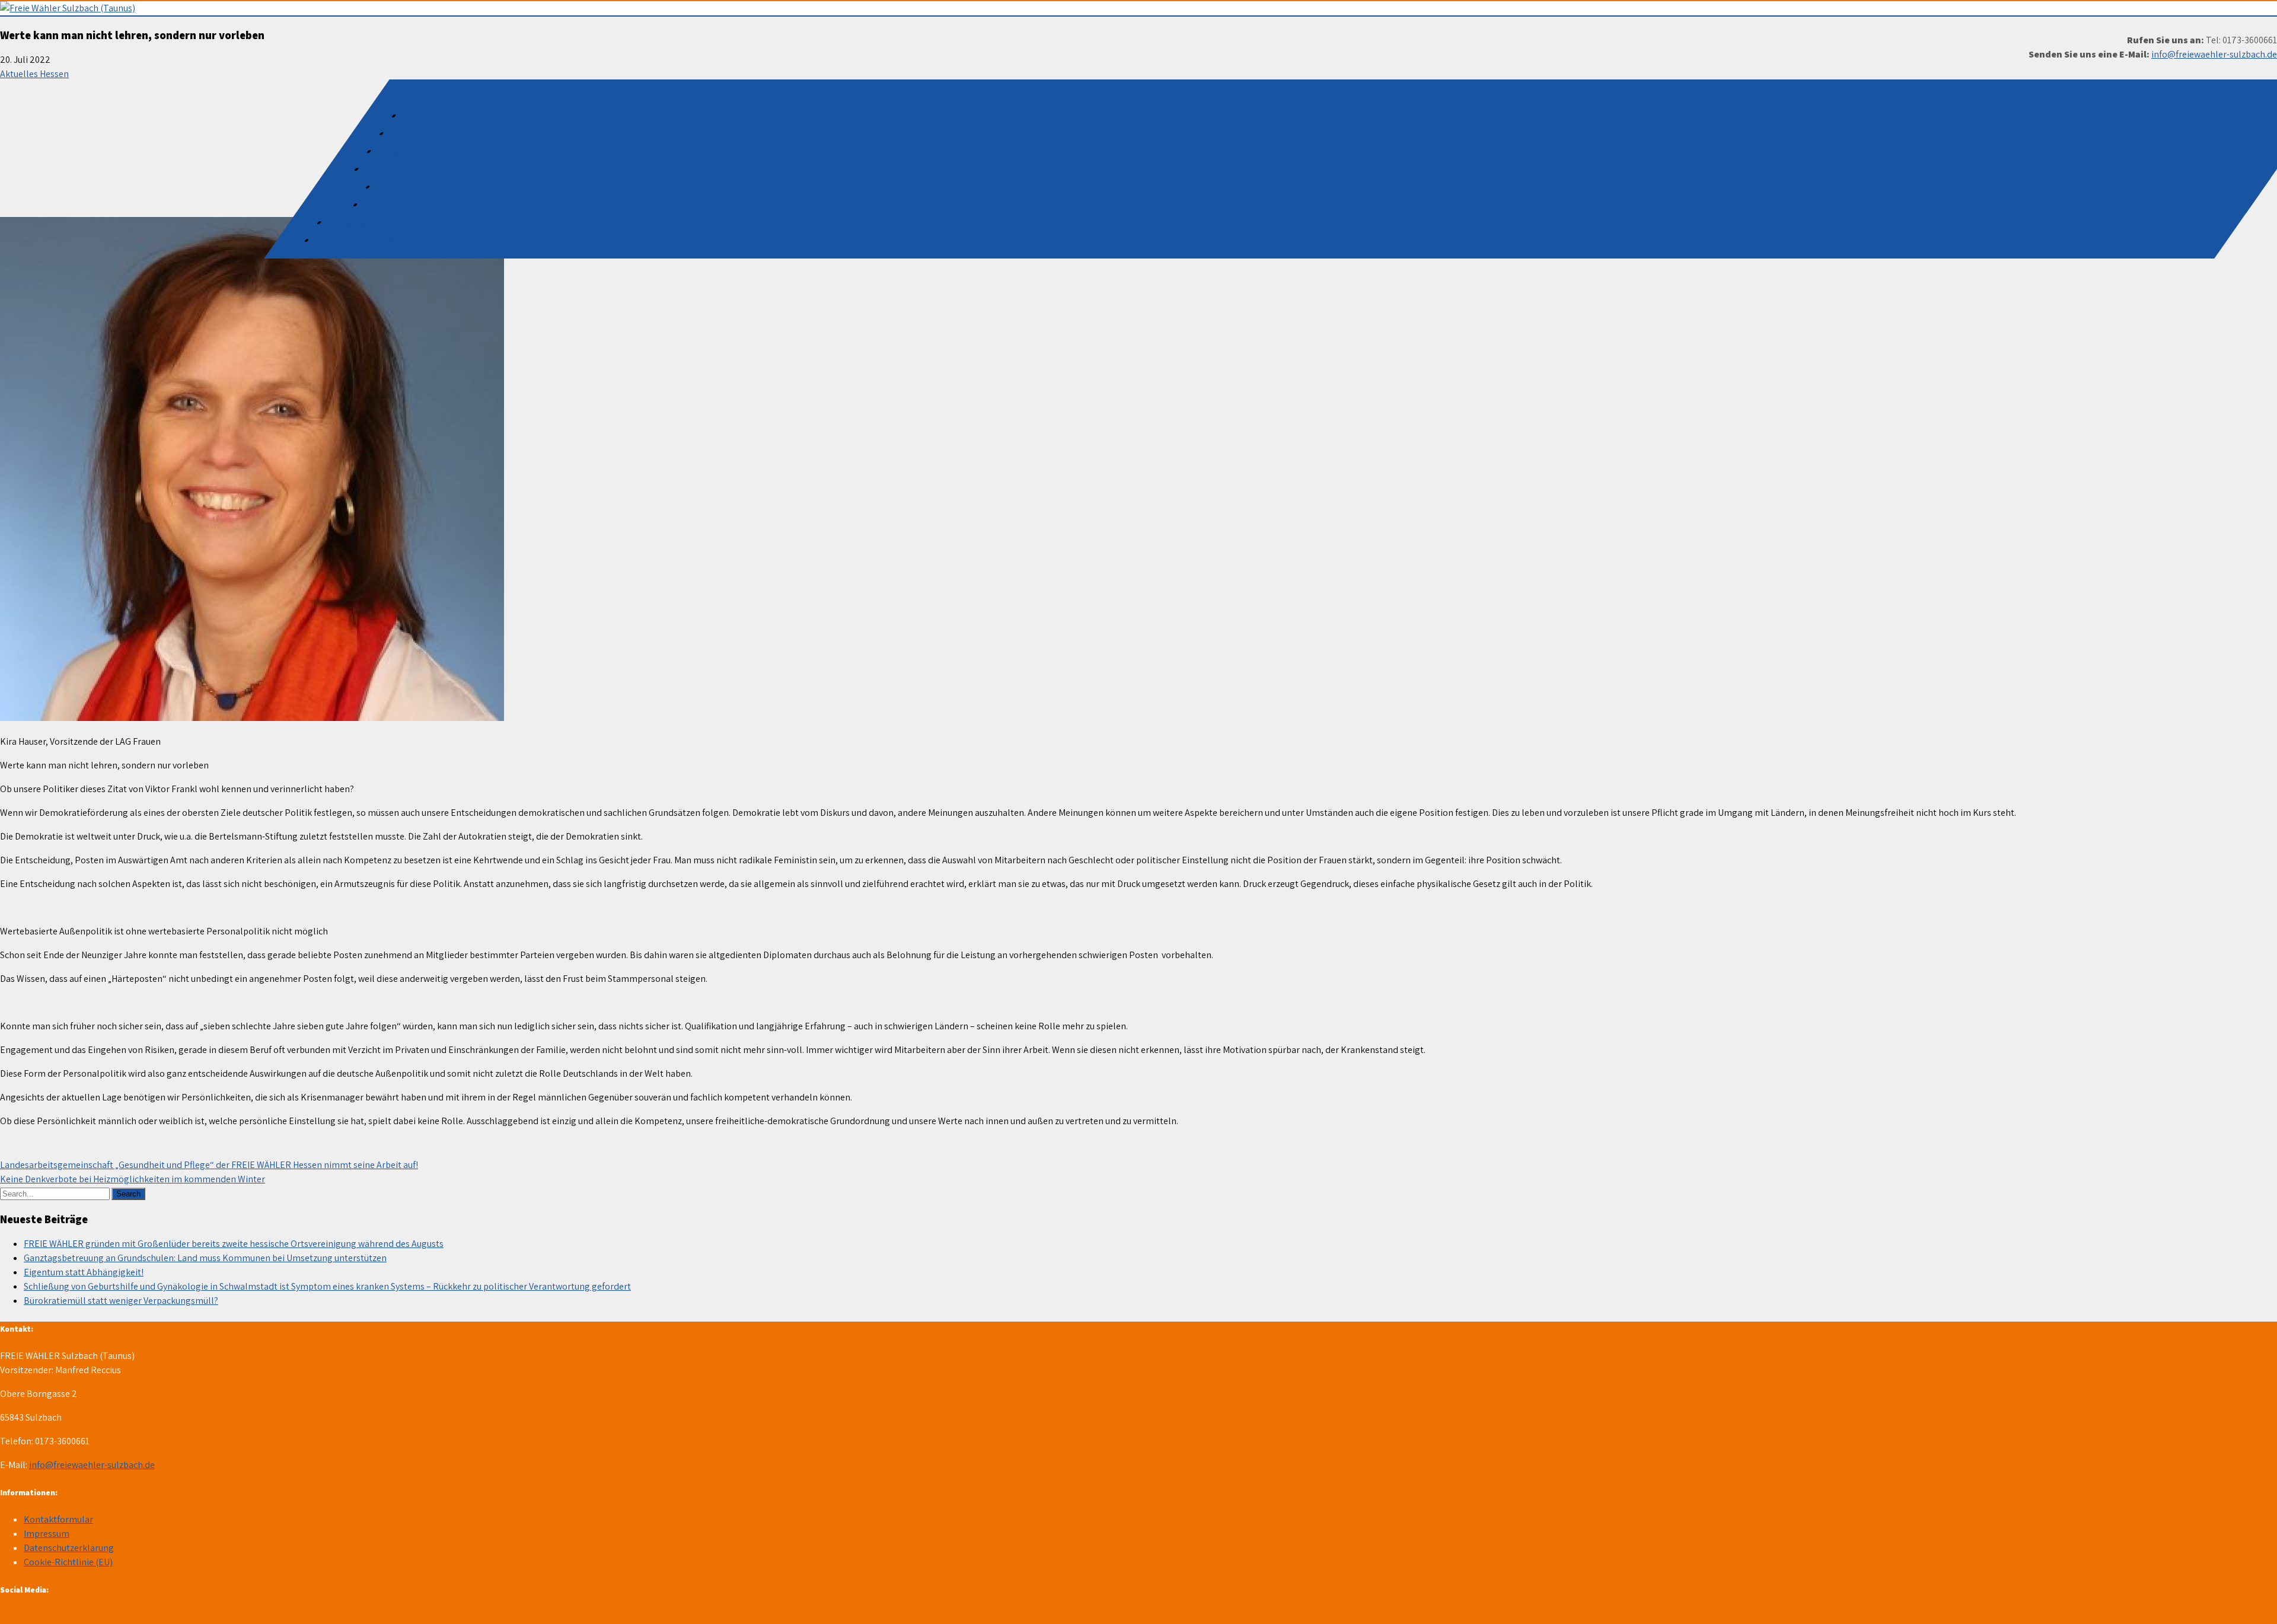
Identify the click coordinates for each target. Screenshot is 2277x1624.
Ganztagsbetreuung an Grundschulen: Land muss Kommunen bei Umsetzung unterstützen (205, 1258)
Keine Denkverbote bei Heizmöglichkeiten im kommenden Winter (133, 1179)
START (417, 115)
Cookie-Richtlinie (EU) (68, 1562)
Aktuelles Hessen (34, 74)
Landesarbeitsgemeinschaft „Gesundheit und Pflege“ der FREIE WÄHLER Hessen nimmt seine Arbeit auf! (209, 1165)
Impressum (47, 1534)
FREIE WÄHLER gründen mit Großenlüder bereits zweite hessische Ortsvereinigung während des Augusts (234, 1244)
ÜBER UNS (386, 169)
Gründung (385, 204)
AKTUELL (409, 133)
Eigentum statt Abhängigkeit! (84, 1272)
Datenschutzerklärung (69, 1548)
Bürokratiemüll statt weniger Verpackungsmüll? (121, 1301)
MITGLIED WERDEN (355, 240)
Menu (409, 88)
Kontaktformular (58, 1519)
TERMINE (397, 151)
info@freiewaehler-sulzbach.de (2214, 54)
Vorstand (395, 186)
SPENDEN (348, 222)
